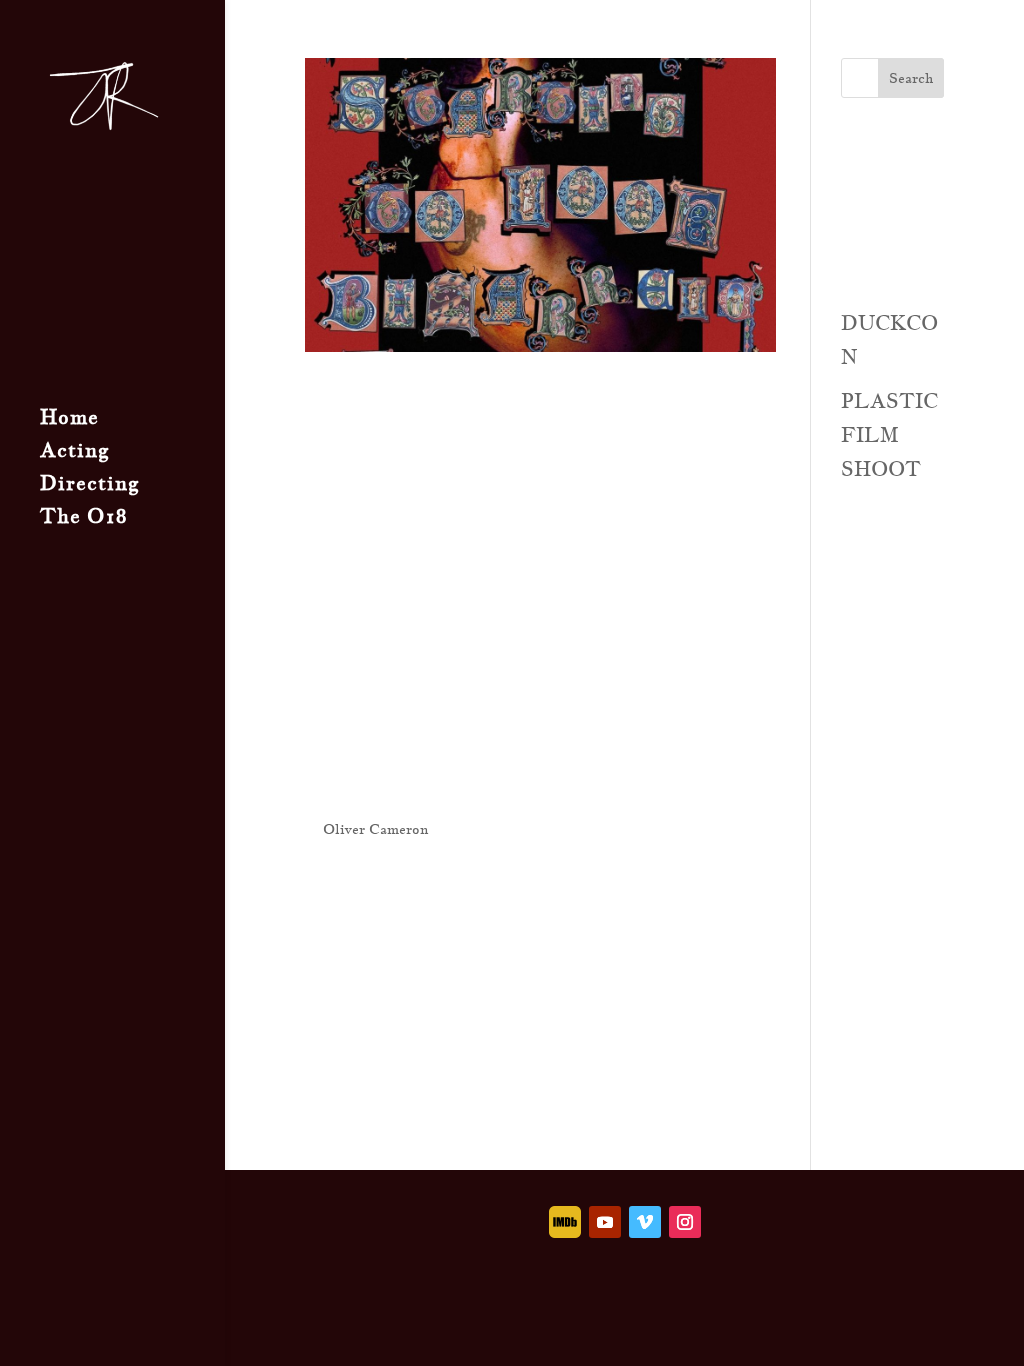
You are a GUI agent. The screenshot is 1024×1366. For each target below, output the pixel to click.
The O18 (83, 519)
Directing (89, 486)
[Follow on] (565, 1222)
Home (69, 420)
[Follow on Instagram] (685, 1222)
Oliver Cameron (375, 829)
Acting (74, 453)
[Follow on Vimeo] (645, 1222)
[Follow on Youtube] (605, 1222)
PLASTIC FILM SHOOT (889, 435)
